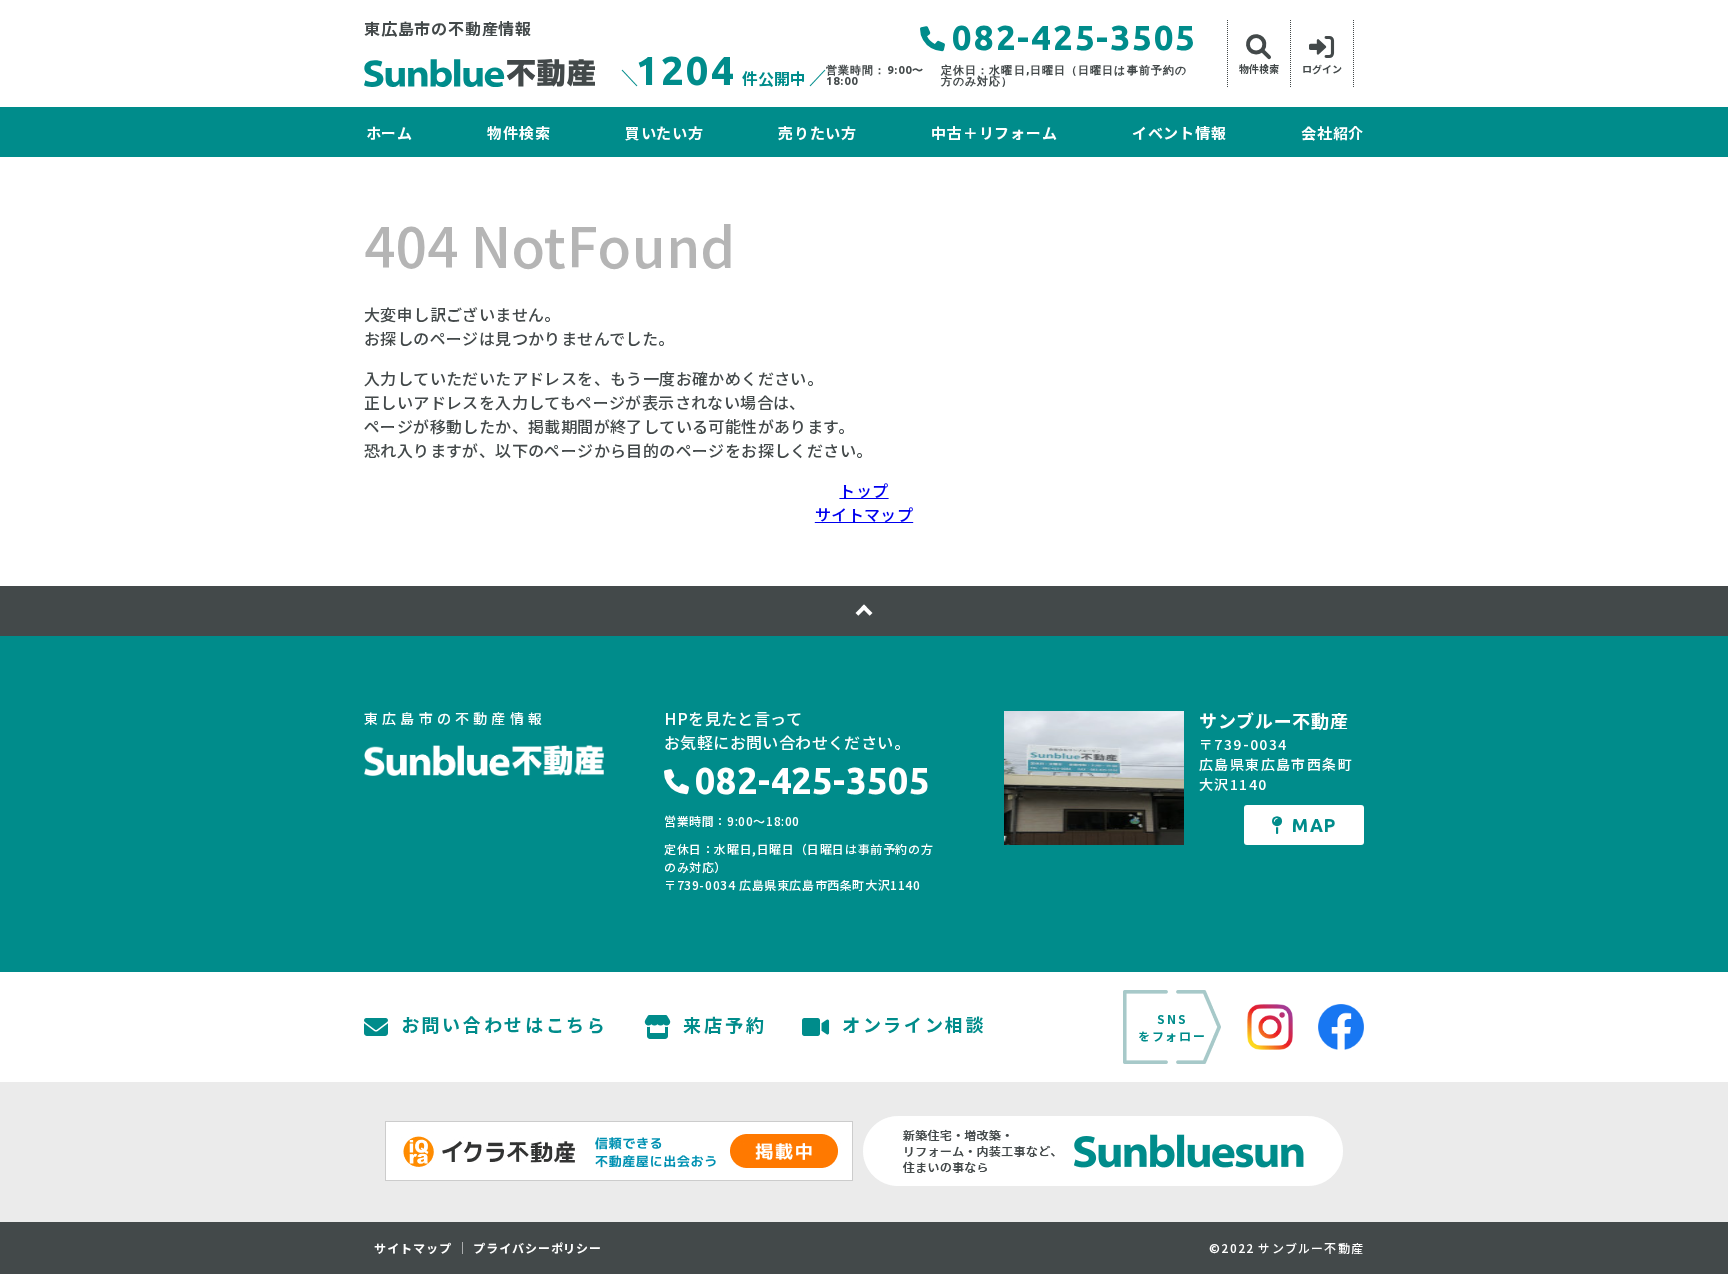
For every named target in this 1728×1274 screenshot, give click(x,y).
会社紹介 (1332, 132)
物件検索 (518, 132)
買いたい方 (664, 132)
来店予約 (724, 1026)
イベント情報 (1179, 132)
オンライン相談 (914, 1026)
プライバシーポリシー (538, 1248)
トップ (863, 490)
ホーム (389, 132)
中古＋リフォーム (994, 132)
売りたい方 (817, 132)
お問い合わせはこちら (504, 1026)
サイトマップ (864, 514)
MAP (1314, 825)
